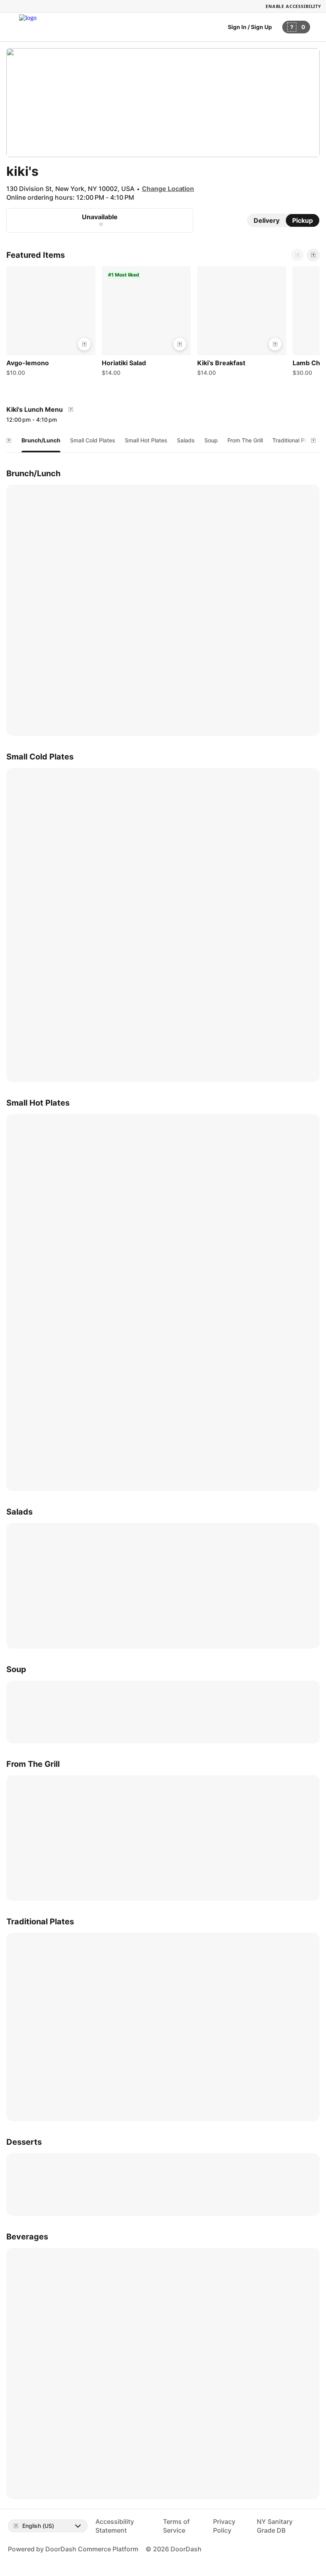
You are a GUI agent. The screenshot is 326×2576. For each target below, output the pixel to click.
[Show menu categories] (9, 440)
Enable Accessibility (293, 6)
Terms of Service (176, 2526)
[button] (51, 323)
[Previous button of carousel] (297, 255)
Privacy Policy (224, 2526)
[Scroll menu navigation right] (313, 440)
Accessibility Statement (115, 2526)
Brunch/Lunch (41, 440)
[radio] (267, 220)
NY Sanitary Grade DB (275, 2526)
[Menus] (71, 409)
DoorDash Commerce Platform (92, 2549)
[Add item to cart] (84, 344)
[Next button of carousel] (313, 255)
